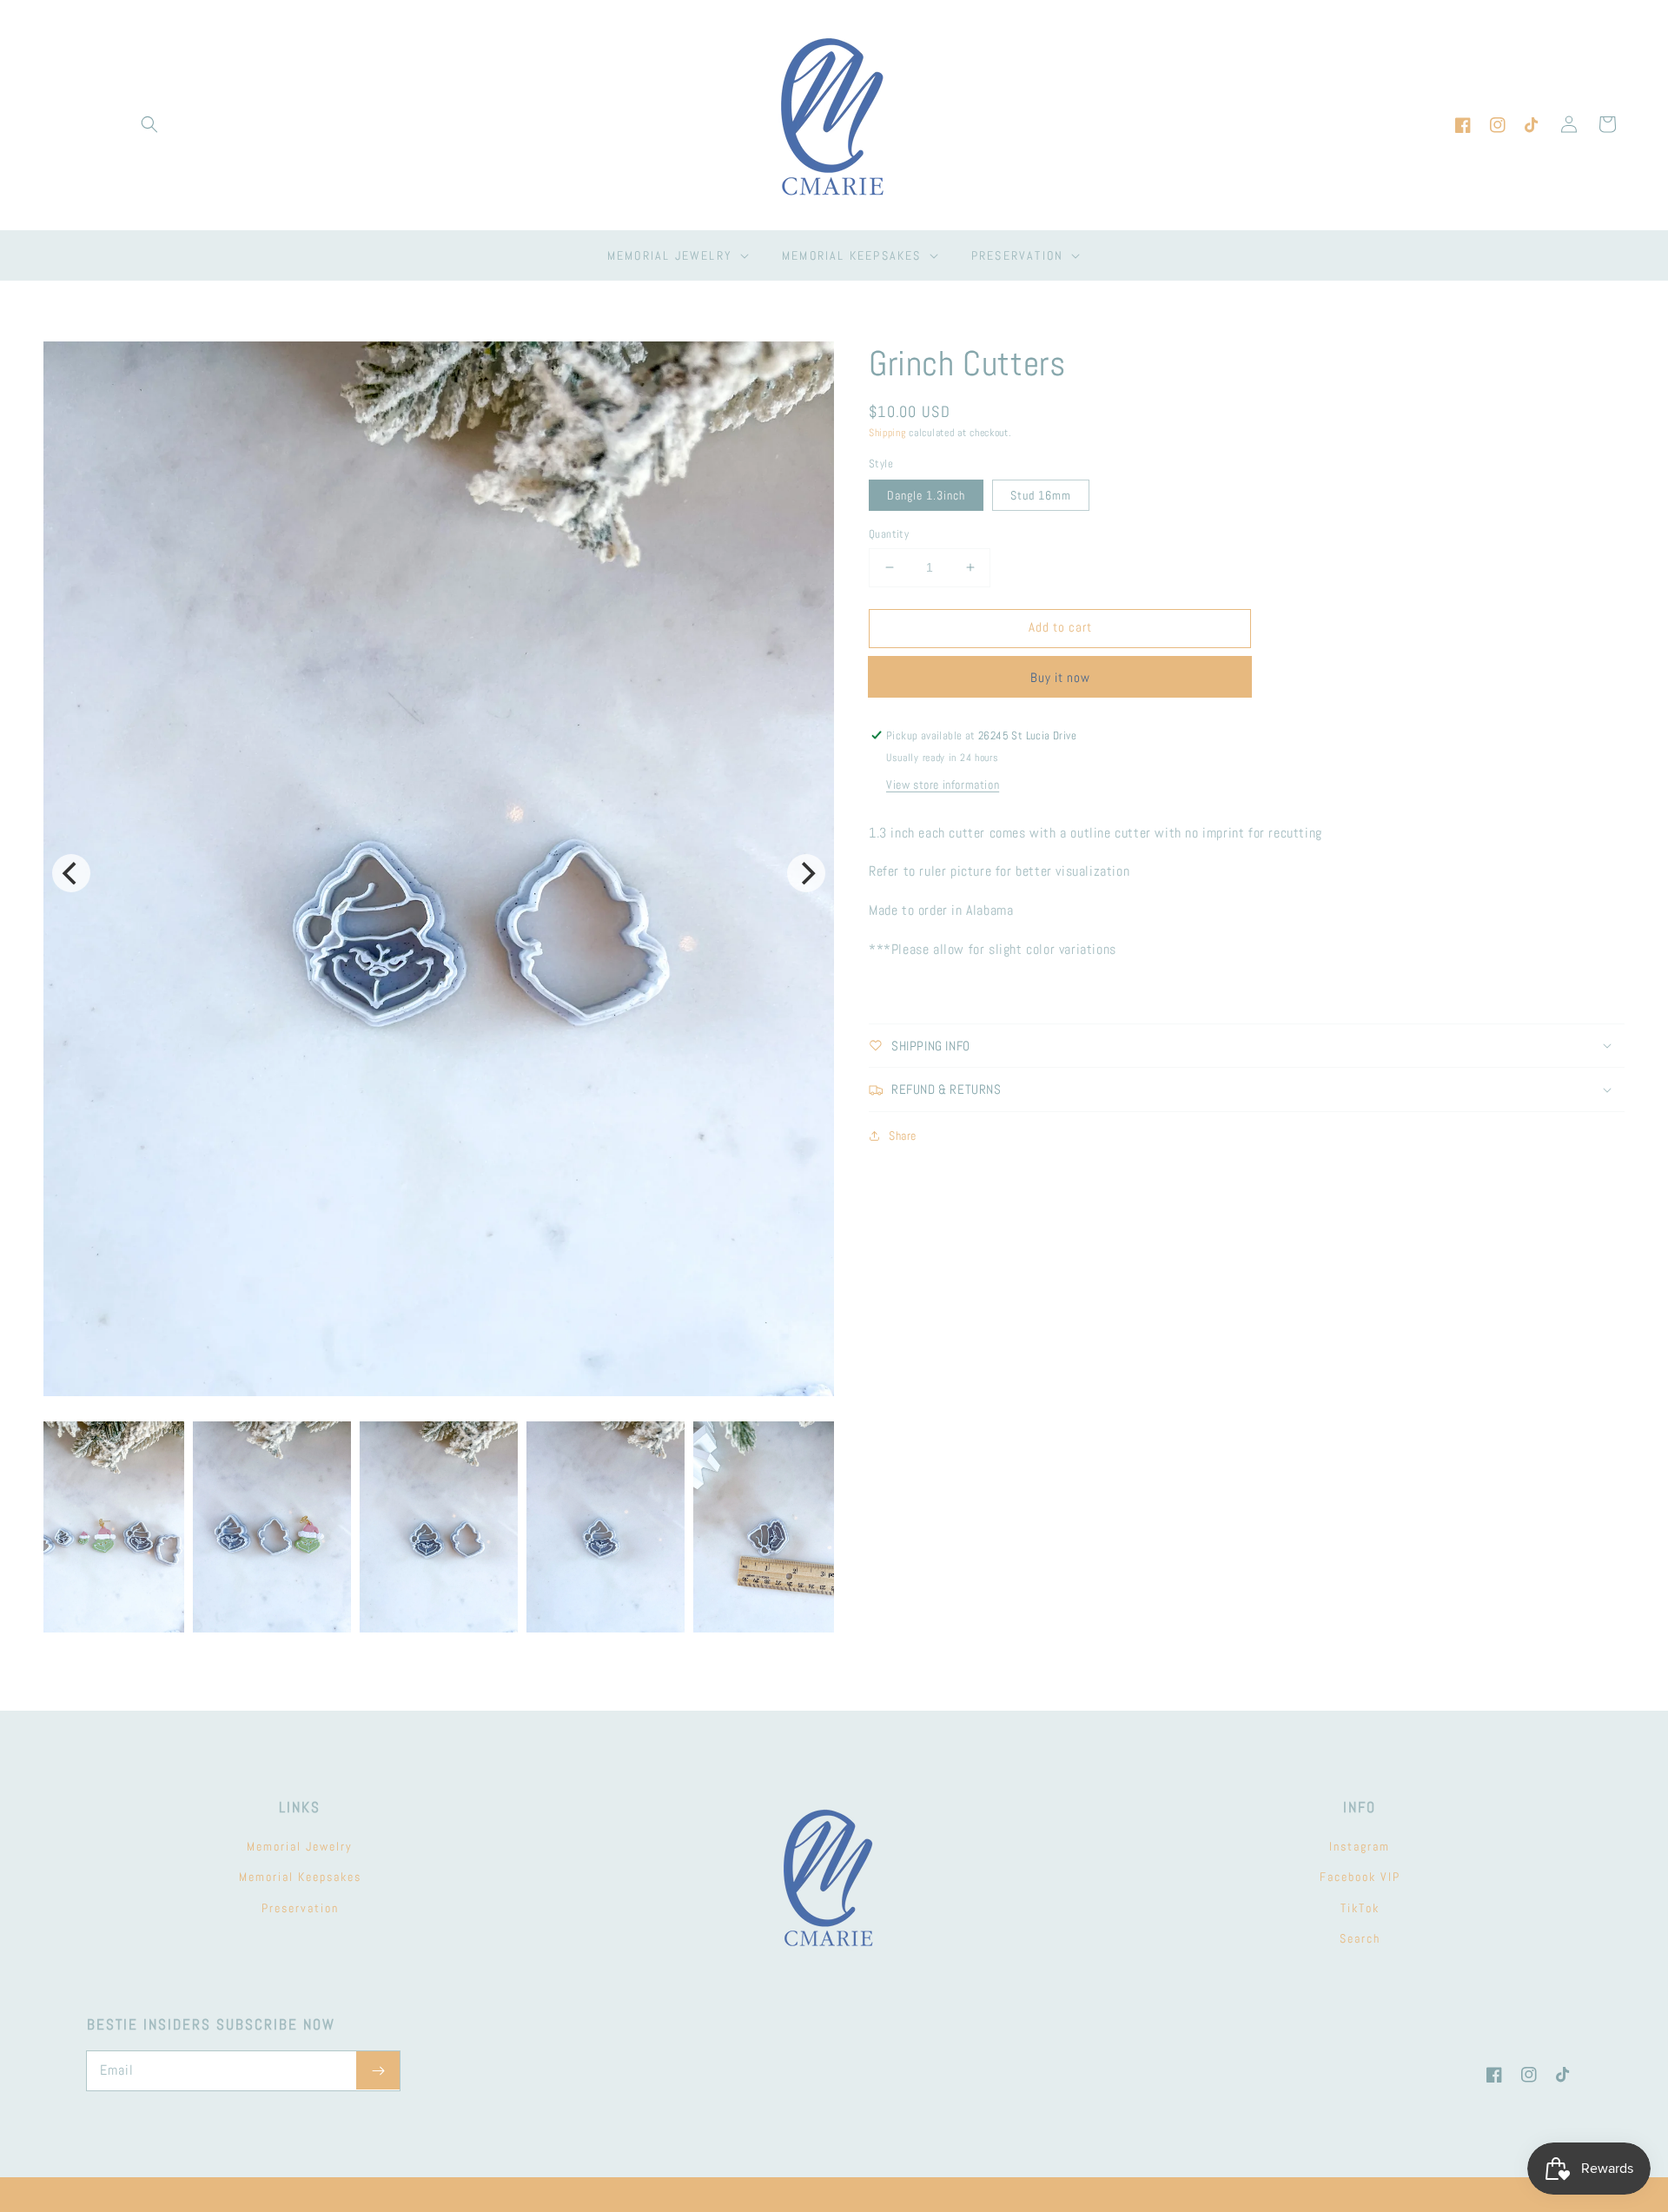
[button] (149, 124)
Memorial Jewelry (300, 1846)
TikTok (1360, 1908)
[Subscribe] (378, 2070)
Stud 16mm (1041, 495)
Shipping (887, 433)
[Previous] (71, 873)
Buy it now (1060, 677)
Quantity (889, 534)
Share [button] (903, 1135)
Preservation (300, 1908)
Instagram (1360, 1846)
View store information (943, 784)
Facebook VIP (1360, 1877)
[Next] (806, 873)
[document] (439, 873)
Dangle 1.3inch (926, 495)
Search (1360, 1938)
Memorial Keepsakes (300, 1877)
